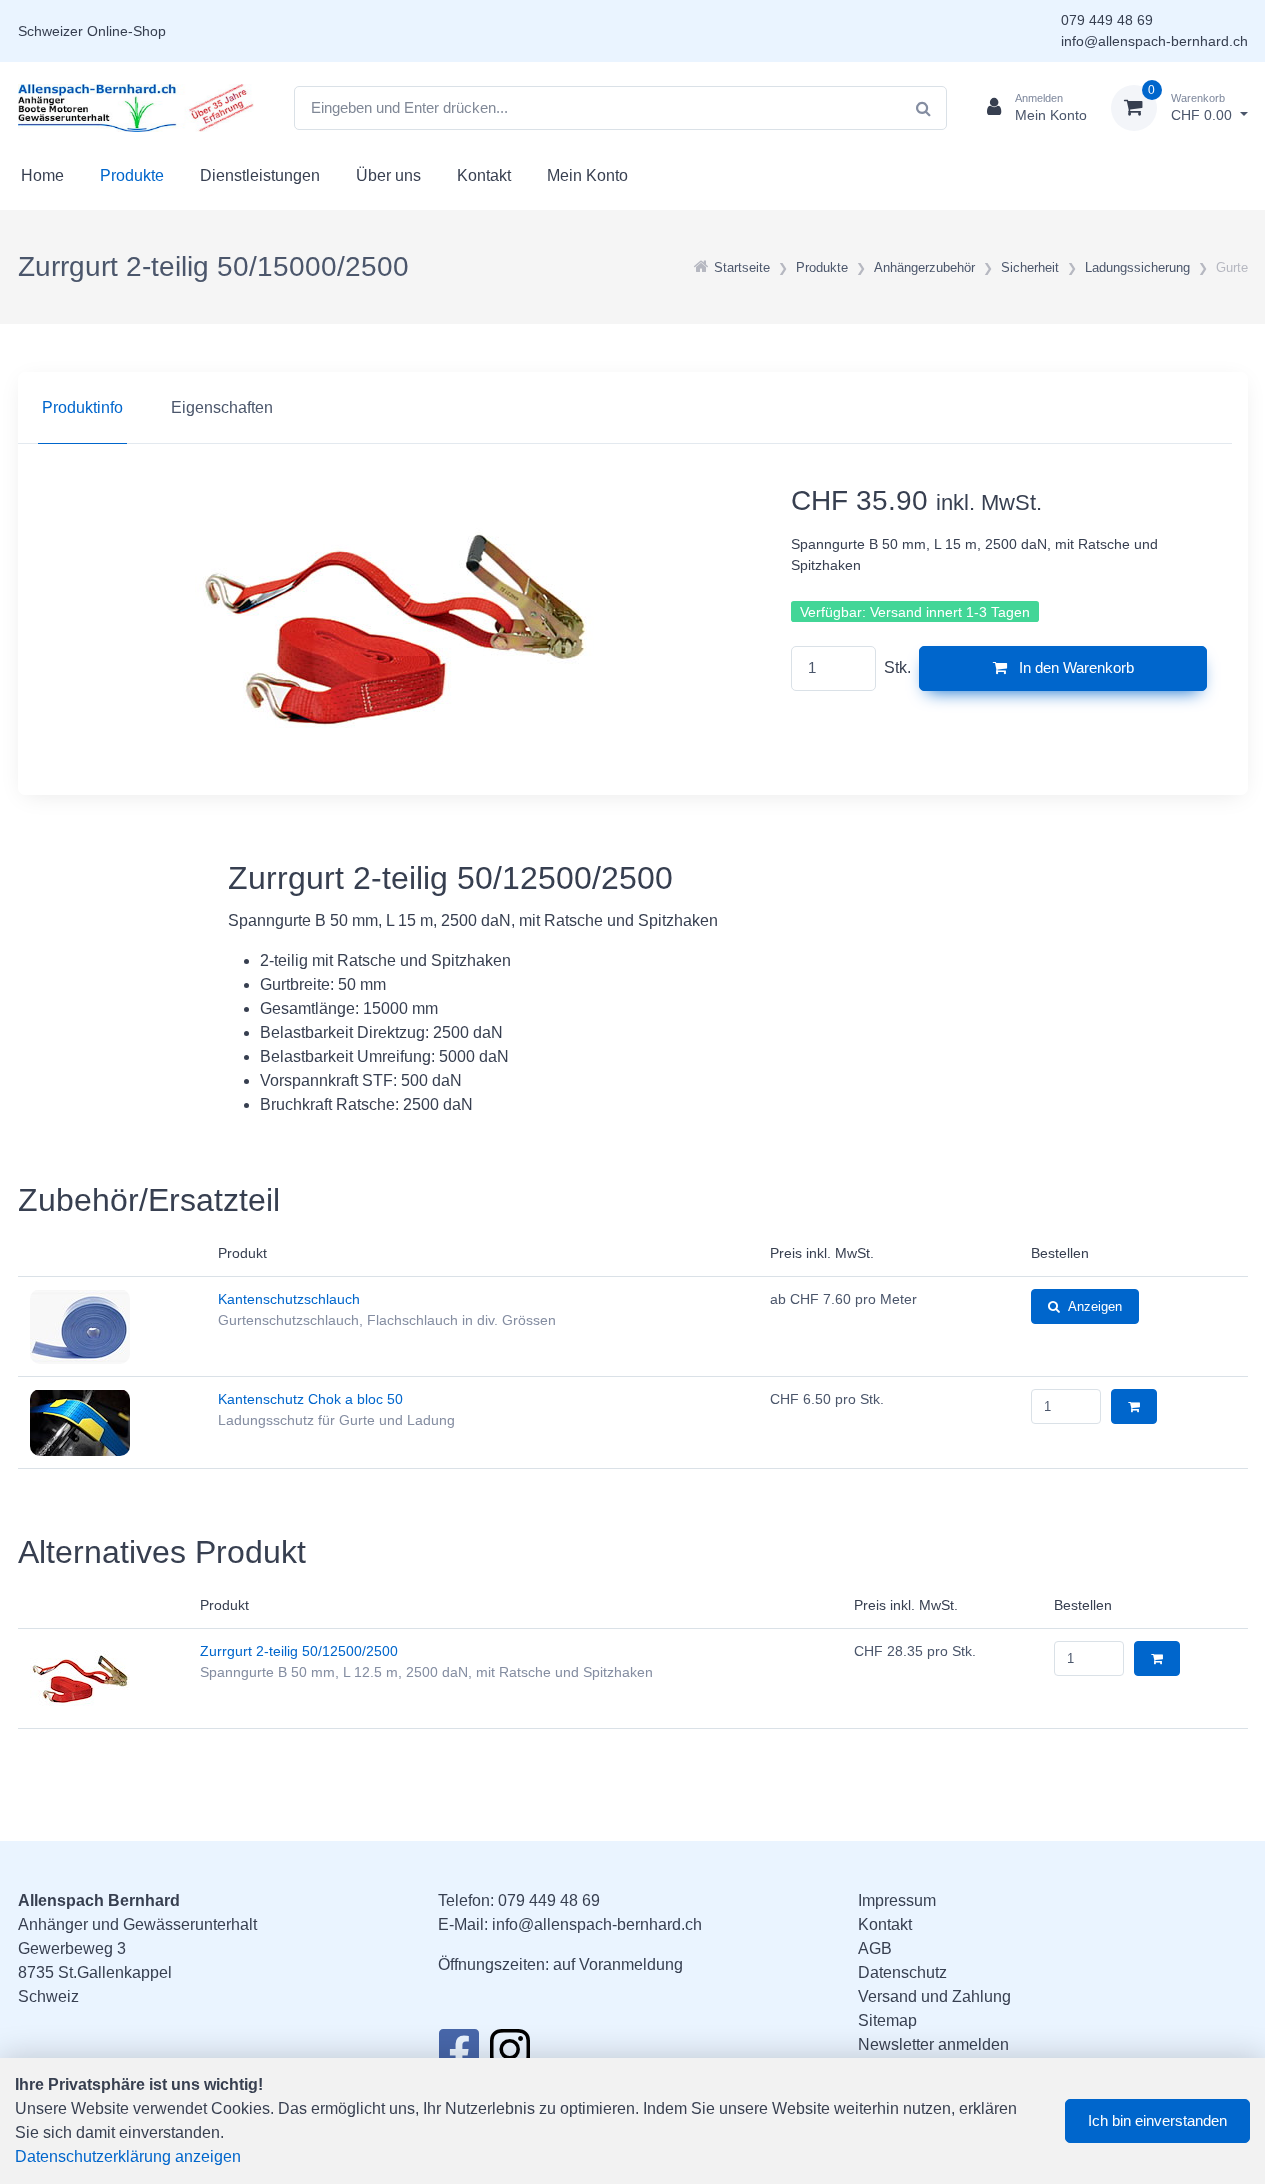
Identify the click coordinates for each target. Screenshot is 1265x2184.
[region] (633, 408)
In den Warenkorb (1074, 667)
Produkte (132, 175)
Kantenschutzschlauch (289, 1299)
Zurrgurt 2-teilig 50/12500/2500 (299, 1651)
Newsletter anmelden (933, 2044)
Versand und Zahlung (934, 1996)
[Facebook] (458, 2055)
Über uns (388, 175)
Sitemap (887, 2020)
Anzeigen (1095, 1306)
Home (42, 175)
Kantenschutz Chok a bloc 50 (310, 1399)
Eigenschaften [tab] (222, 407)
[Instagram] (510, 2055)
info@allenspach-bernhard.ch (1154, 41)
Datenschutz (902, 1972)
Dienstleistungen (260, 175)
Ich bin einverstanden (1157, 2120)
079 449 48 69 (1107, 20)
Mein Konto (587, 175)
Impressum (897, 1900)
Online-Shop (126, 31)
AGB (875, 1948)
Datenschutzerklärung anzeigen (128, 2156)
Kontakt (484, 175)
